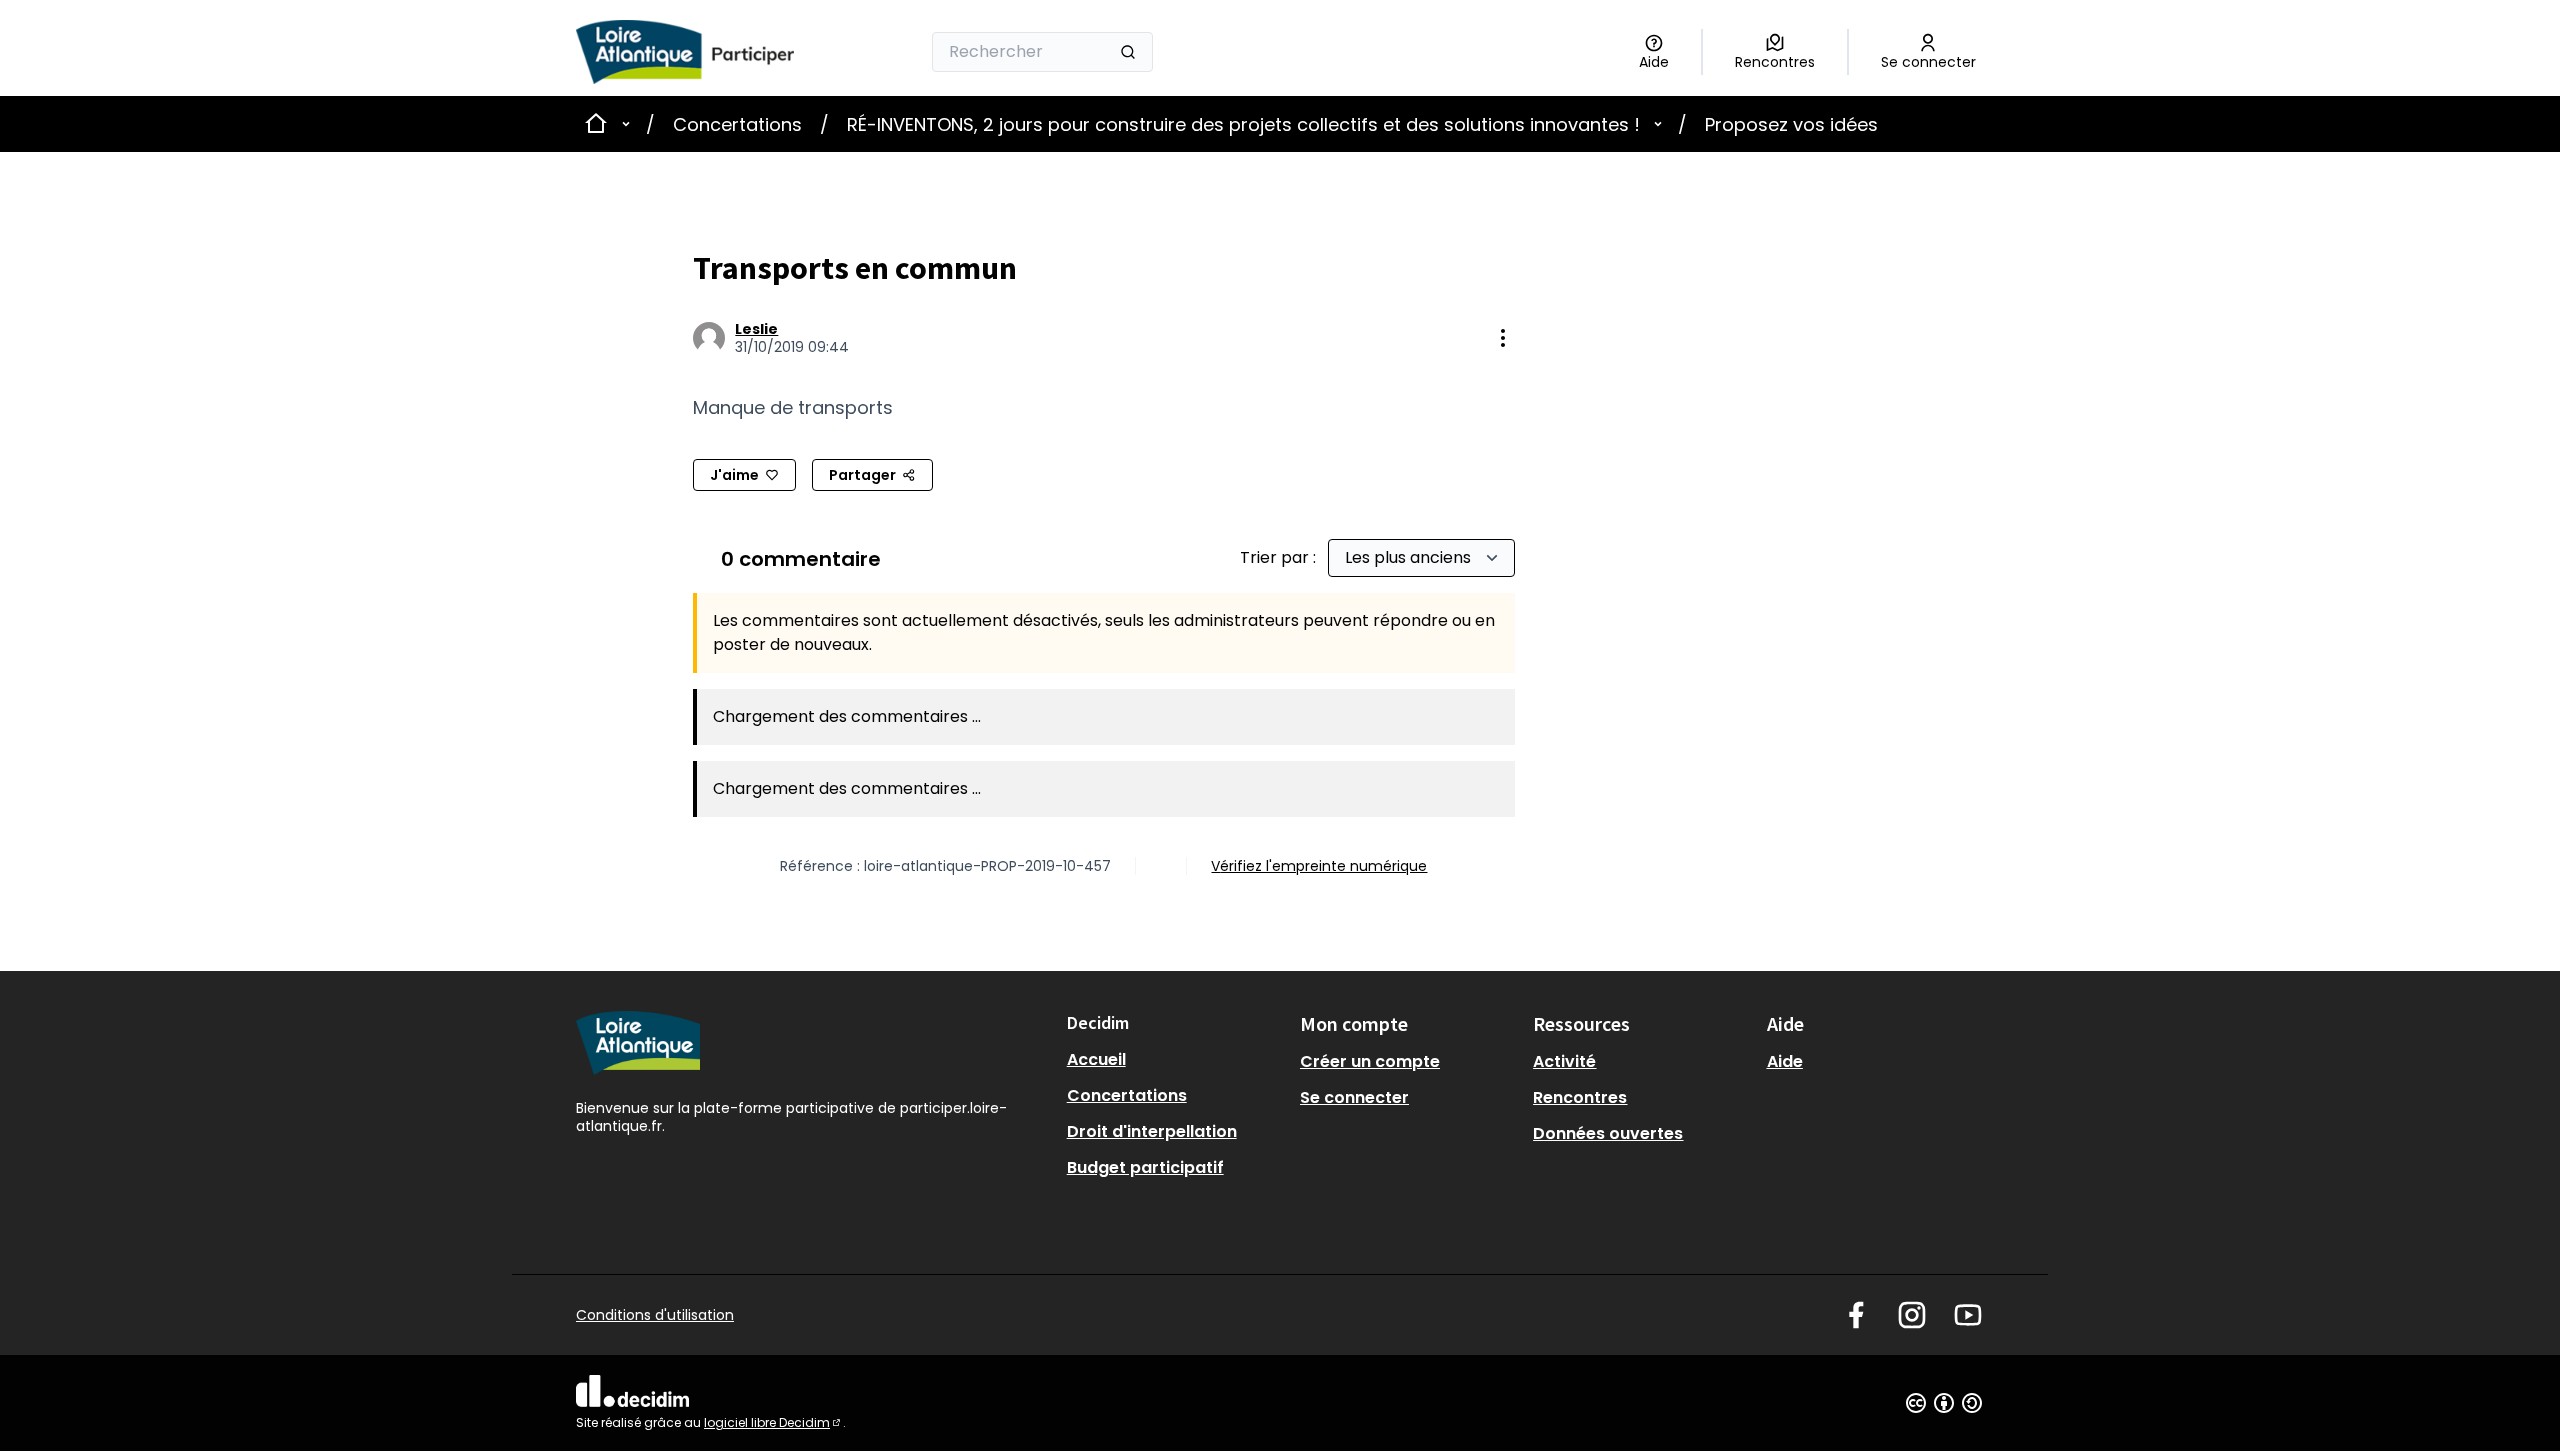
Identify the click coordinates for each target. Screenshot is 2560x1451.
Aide (1785, 1061)
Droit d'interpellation (1152, 1131)
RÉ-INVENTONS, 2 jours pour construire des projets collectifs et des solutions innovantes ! (1243, 124)
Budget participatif (1145, 1167)
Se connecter (1354, 1097)
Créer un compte (1370, 1061)
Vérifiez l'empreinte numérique (1319, 866)
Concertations (737, 124)
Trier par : (1280, 557)
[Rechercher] (1128, 52)
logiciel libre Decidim (773, 1422)
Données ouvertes (1608, 1133)
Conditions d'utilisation (655, 1315)
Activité (1564, 1061)
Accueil (1096, 1059)
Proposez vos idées (1791, 124)
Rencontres (1580, 1097)
